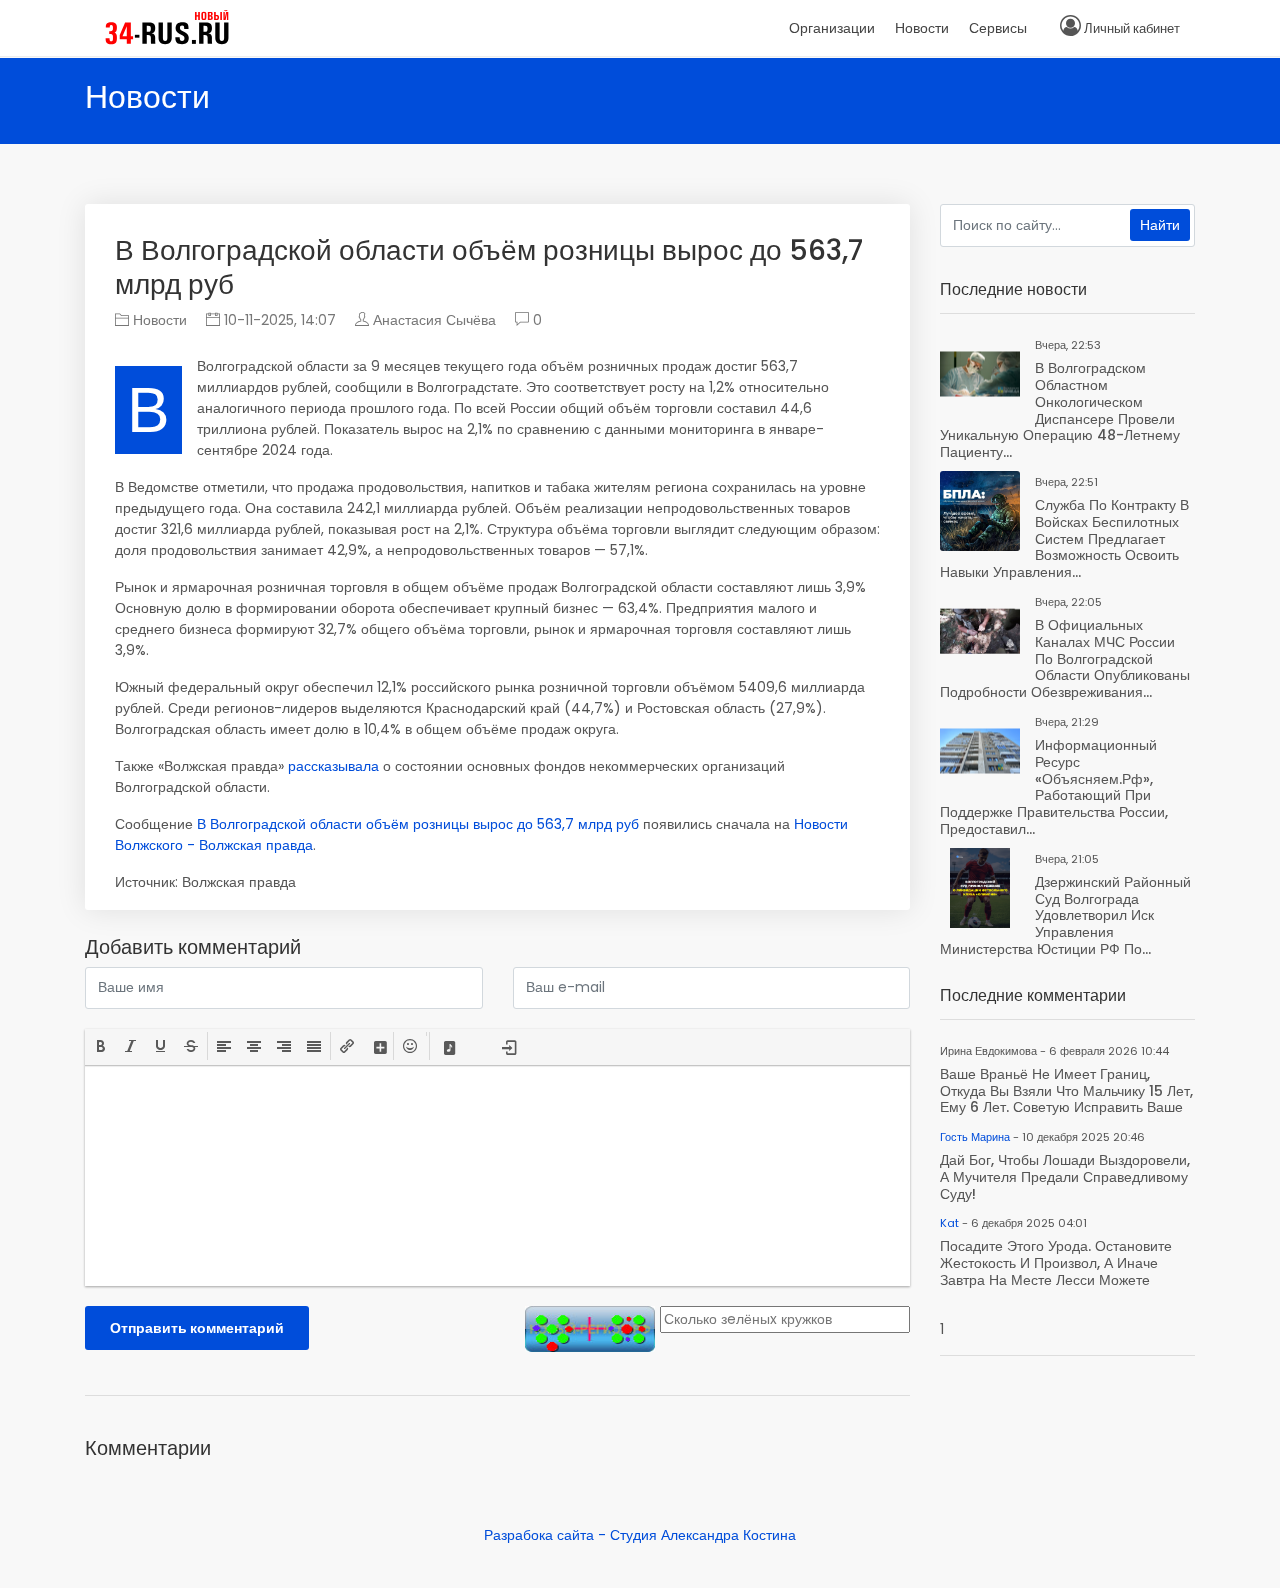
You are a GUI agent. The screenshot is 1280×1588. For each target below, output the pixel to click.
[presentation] (101, 1046)
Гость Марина (975, 1137)
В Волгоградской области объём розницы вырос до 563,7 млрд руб (418, 824)
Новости (158, 320)
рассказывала (333, 766)
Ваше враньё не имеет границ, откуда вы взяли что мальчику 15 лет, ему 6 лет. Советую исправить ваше (1066, 1091)
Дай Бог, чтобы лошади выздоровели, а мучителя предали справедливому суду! (1065, 1177)
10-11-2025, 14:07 (278, 320)
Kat (949, 1223)
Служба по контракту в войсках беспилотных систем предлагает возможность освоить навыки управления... (1064, 538)
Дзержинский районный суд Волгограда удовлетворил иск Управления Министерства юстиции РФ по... (1065, 915)
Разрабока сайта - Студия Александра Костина (640, 1535)
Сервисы (998, 28)
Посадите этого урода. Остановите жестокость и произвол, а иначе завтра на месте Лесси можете (1056, 1263)
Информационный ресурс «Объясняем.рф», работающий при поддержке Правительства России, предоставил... (1054, 787)
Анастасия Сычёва (434, 320)
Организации (832, 28)
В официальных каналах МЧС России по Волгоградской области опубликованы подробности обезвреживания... (1065, 658)
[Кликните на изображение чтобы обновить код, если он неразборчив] (590, 1329)
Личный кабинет (1132, 28)
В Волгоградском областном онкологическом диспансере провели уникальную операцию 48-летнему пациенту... (1060, 410)
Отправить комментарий (197, 1328)
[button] (101, 1046)
